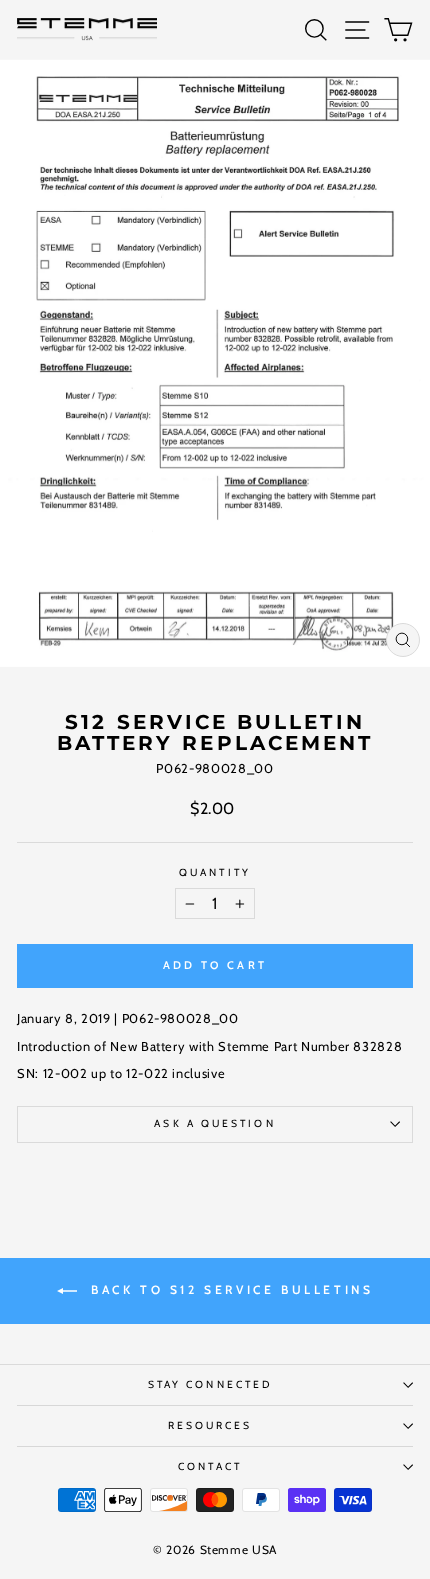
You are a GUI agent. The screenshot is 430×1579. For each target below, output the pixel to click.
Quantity (215, 873)
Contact (210, 1466)
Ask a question (214, 1123)
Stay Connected (210, 1384)
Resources (210, 1425)
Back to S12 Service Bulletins (229, 1289)
